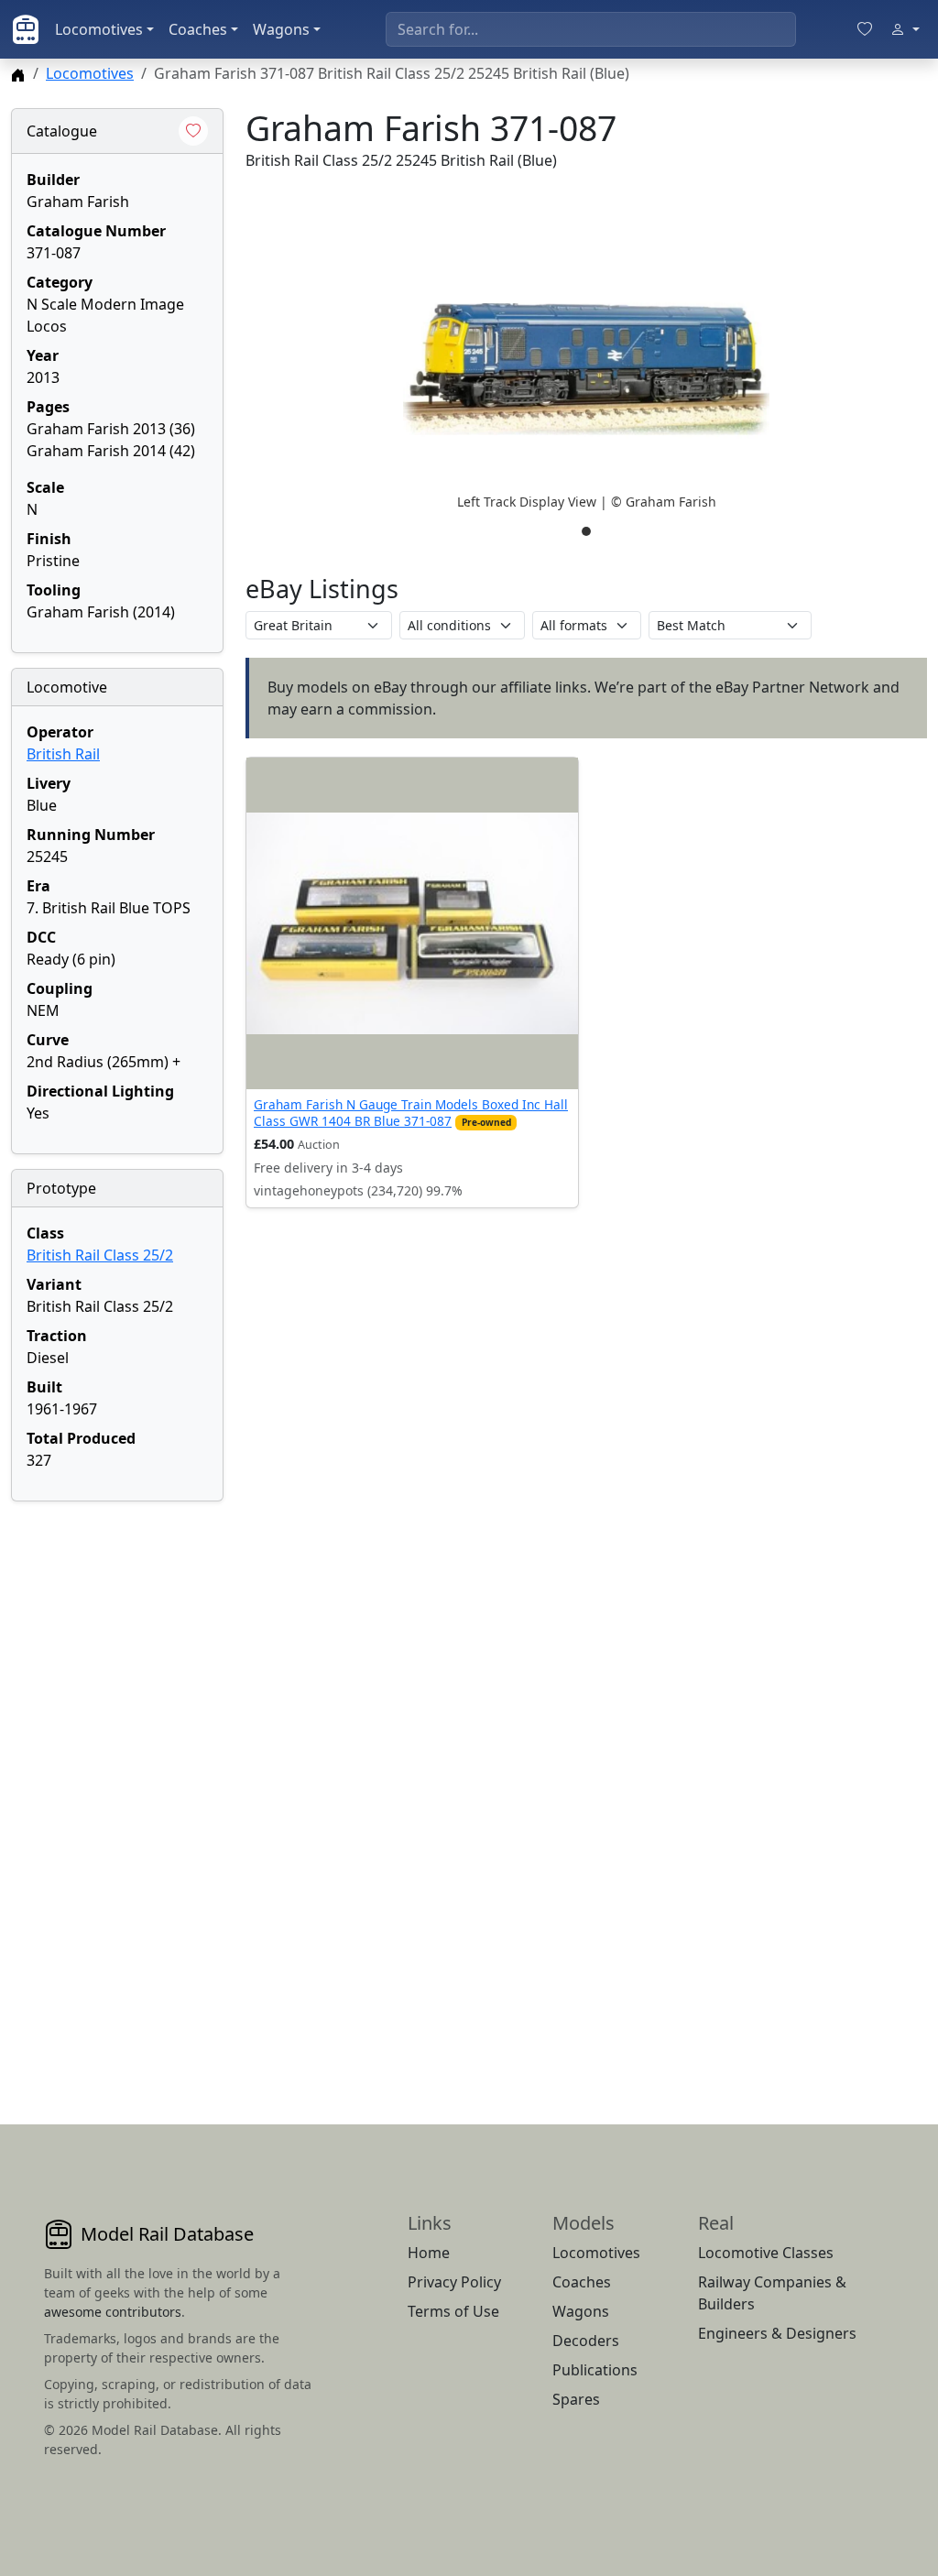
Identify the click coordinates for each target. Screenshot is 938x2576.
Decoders (586, 2341)
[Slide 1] (586, 531)
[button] (586, 369)
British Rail (63, 754)
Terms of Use (453, 2311)
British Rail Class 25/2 (100, 1255)
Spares (576, 2399)
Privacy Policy (454, 2282)
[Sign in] (905, 29)
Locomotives (99, 29)
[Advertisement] (117, 1791)
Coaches (198, 29)
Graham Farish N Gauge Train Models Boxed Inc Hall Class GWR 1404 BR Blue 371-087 (411, 1113)
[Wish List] (865, 29)
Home (429, 2253)
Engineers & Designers (777, 2333)
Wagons (281, 29)
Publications (595, 2370)
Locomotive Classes (766, 2253)
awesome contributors (113, 2312)
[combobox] (591, 29)
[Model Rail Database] (26, 29)
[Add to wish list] (193, 131)
